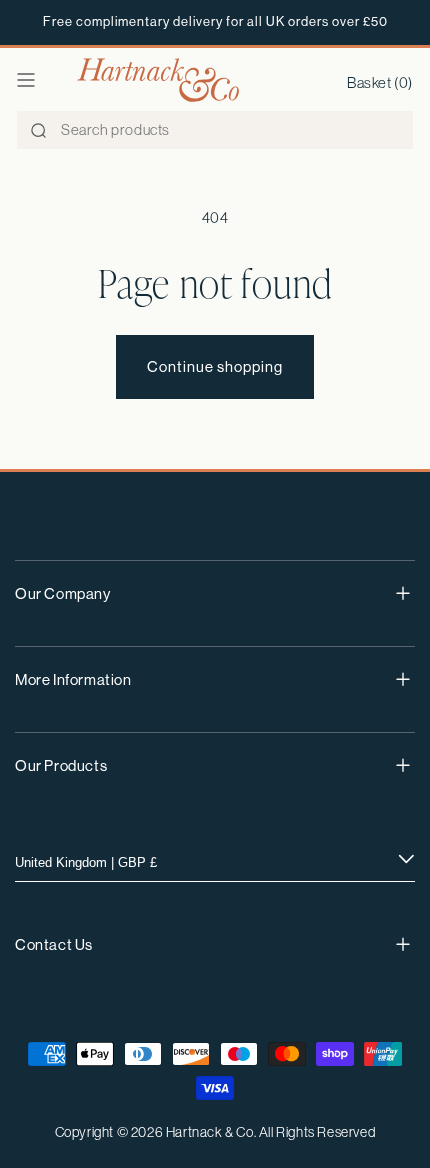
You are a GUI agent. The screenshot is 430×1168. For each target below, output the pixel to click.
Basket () (380, 82)
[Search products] (38, 131)
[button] (26, 80)
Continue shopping (215, 366)
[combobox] (215, 130)
